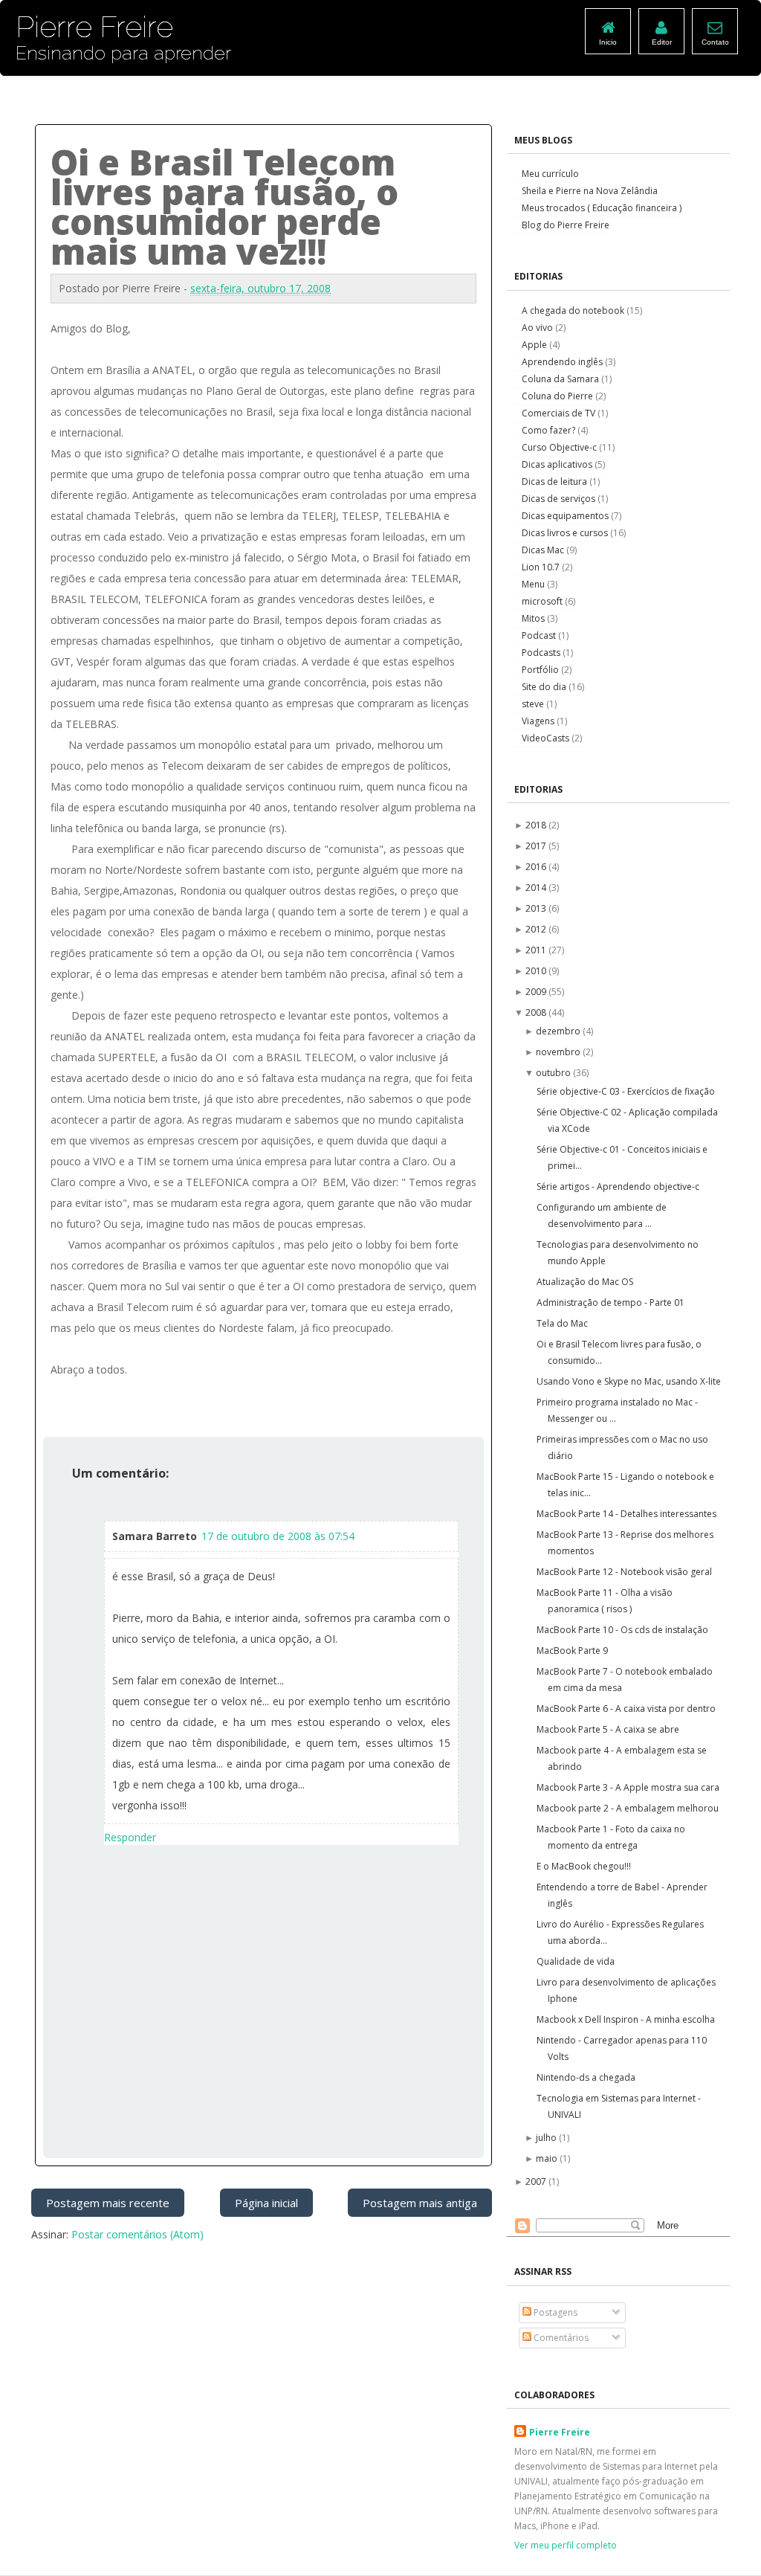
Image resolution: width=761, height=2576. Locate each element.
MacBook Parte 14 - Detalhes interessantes (626, 1514)
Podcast (540, 635)
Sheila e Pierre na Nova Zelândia (590, 191)
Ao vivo (538, 328)
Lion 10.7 (542, 567)
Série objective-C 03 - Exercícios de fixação (626, 1091)
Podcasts (542, 653)
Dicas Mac (544, 550)
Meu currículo (550, 174)
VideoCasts (547, 738)
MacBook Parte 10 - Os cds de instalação (622, 1630)
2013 (537, 908)
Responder (130, 1837)
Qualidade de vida (576, 1961)
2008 (537, 1012)
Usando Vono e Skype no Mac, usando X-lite (629, 1381)
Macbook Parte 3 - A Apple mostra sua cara (628, 1787)
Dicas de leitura (556, 482)
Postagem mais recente (108, 2203)
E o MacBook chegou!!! (584, 1866)
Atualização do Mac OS (585, 1282)
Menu (534, 584)
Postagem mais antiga (420, 2203)
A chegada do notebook (574, 310)
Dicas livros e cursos (566, 533)
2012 (537, 929)
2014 (537, 888)
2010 (537, 971)
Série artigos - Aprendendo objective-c (618, 1186)
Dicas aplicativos (558, 464)
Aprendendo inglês (563, 362)
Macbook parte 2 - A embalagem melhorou (628, 1808)
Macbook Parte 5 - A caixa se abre (608, 1729)
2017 (537, 846)
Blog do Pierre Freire (566, 225)
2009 (537, 992)
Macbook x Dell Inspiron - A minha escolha (626, 2019)
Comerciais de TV (560, 413)
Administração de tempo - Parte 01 (611, 1303)
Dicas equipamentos (566, 516)
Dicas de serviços (560, 499)
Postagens (554, 2312)
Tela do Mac (562, 1323)
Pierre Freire (560, 2432)
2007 (537, 2181)
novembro (559, 1052)
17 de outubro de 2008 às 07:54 (278, 1536)
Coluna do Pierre (558, 396)
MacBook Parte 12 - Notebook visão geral (624, 1572)
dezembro (559, 1031)
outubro (554, 1073)
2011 (537, 950)
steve (534, 704)
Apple (535, 345)
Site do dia (545, 687)
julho (547, 2138)
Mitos (534, 618)
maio (548, 2158)
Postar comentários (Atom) (137, 2234)
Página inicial (266, 2203)
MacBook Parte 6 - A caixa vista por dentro (626, 1709)
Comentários (560, 2338)
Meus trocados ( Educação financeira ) (602, 208)
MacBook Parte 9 (572, 1651)
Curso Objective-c (560, 447)
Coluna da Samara (561, 379)
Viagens (539, 721)
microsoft (543, 601)
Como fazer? (550, 430)
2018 (537, 825)
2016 (537, 867)
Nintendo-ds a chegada (586, 2077)
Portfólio (541, 670)
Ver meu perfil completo (566, 2545)
